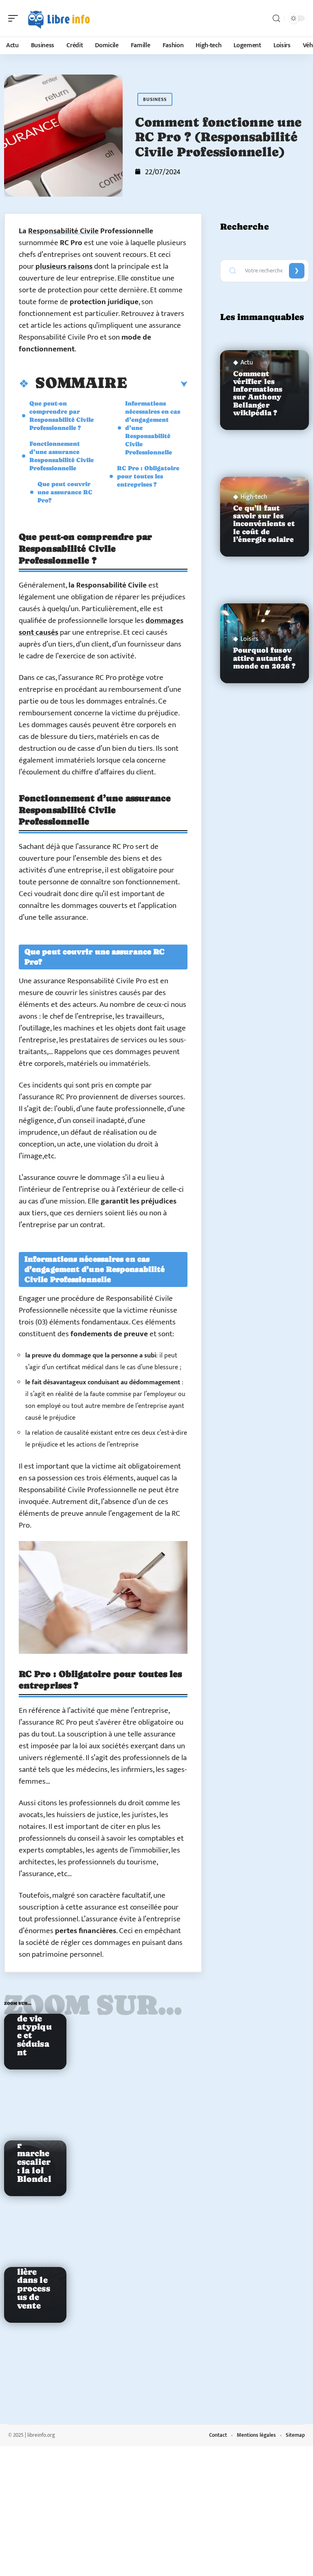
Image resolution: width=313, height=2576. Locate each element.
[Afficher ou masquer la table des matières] (157, 384)
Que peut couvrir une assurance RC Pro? (65, 492)
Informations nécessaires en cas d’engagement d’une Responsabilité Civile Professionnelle (153, 428)
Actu (247, 363)
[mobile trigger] (15, 18)
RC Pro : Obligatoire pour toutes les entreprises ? (148, 476)
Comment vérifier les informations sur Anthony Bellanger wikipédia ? (258, 393)
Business (155, 99)
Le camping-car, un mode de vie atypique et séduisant (34, 2014)
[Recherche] (276, 19)
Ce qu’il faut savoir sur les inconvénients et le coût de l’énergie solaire (264, 524)
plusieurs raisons (64, 266)
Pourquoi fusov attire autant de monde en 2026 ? (265, 658)
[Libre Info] (59, 18)
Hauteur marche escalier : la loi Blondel (34, 2158)
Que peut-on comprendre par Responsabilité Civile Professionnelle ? (62, 415)
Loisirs (249, 639)
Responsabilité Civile (63, 231)
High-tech (254, 497)
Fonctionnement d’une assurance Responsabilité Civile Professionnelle (62, 456)
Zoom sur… (93, 2005)
